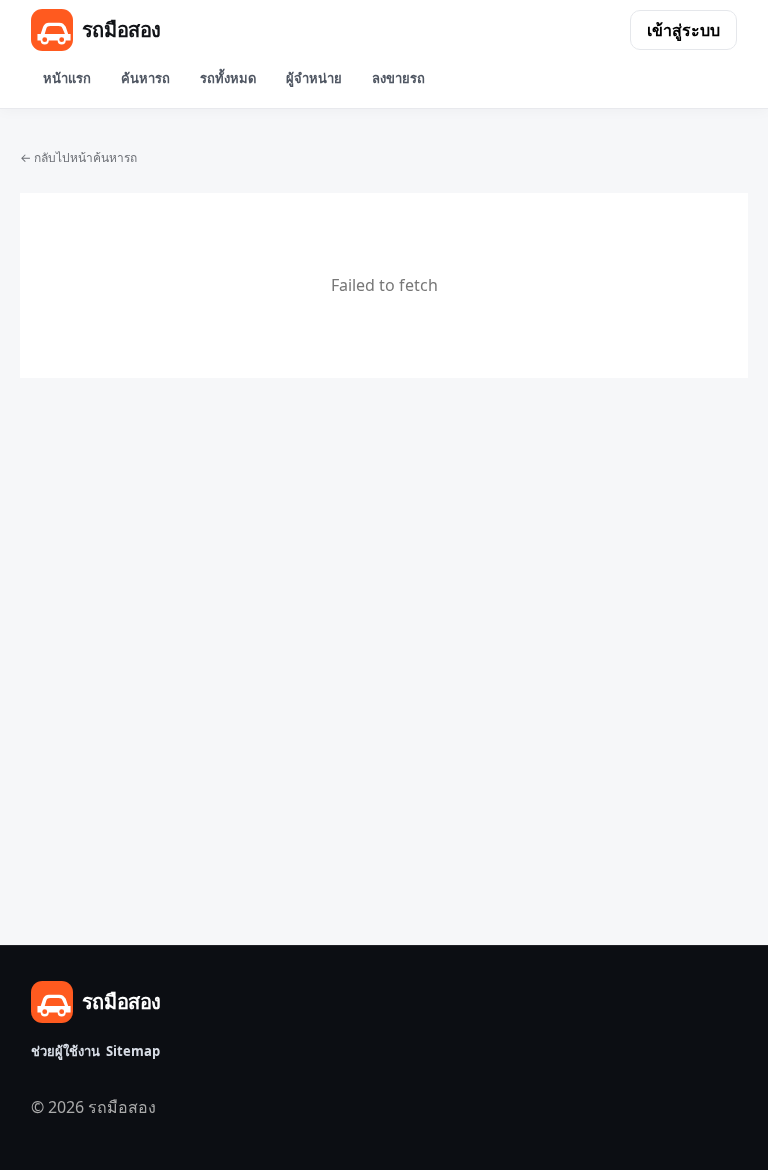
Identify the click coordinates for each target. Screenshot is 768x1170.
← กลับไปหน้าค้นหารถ (78, 157)
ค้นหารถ (145, 78)
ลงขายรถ (398, 78)
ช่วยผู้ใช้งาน (65, 1051)
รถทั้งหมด (228, 78)
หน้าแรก (67, 78)
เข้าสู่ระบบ (683, 30)
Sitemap (133, 1051)
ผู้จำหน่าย (314, 78)
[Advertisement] (384, 616)
